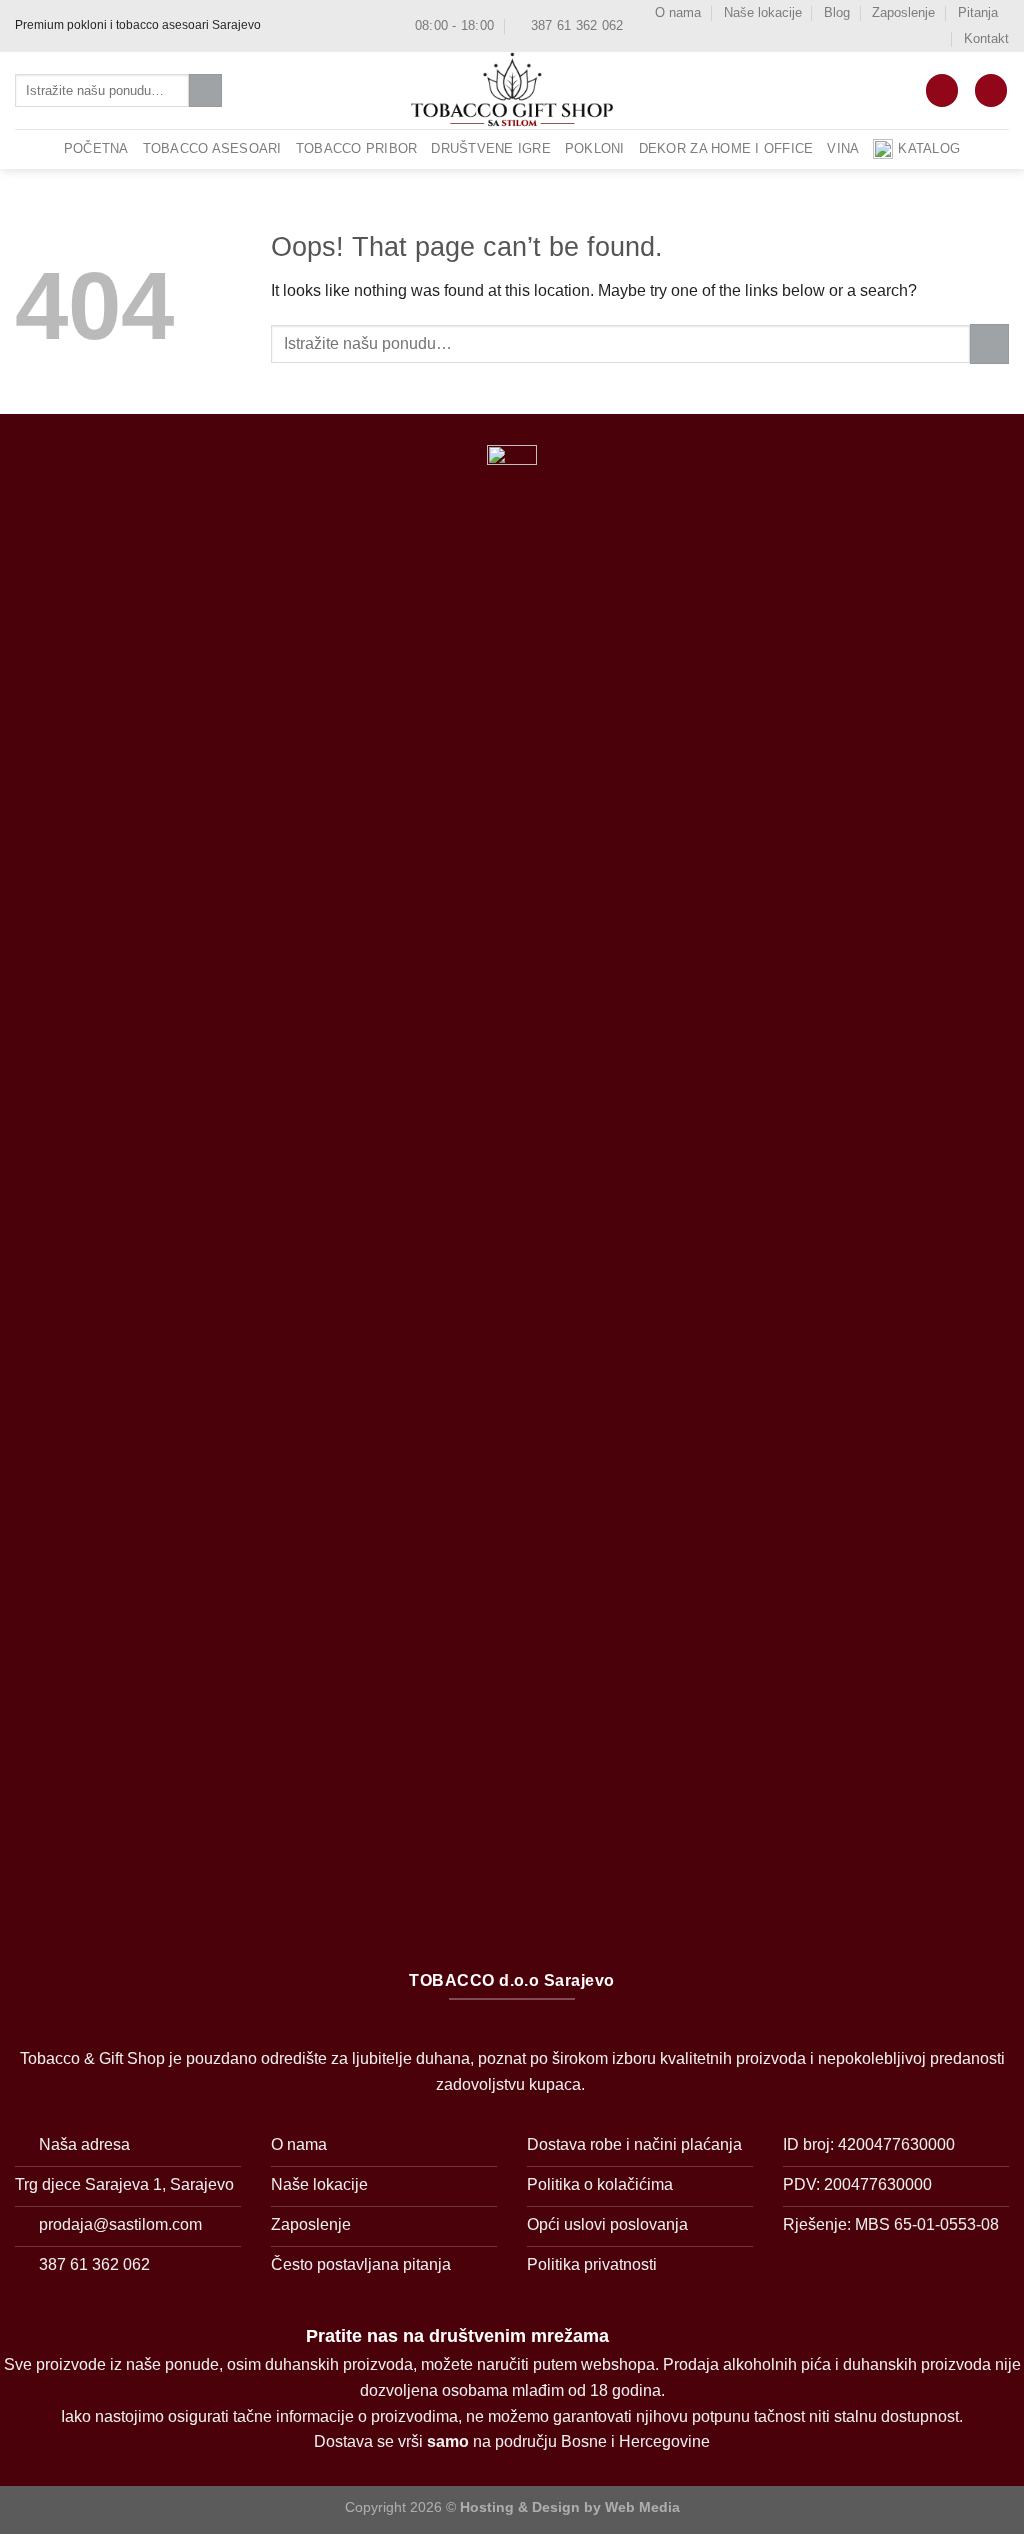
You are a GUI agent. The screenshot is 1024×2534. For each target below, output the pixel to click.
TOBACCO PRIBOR (357, 148)
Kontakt (986, 38)
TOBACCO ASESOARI (212, 148)
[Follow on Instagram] (298, 26)
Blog (837, 12)
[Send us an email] (317, 26)
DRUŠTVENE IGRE (491, 148)
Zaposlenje (903, 12)
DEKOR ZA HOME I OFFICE (726, 148)
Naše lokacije (763, 12)
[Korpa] (942, 90)
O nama (678, 12)
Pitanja (978, 12)
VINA (843, 148)
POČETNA (96, 148)
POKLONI (595, 148)
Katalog (929, 148)
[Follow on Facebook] (279, 26)
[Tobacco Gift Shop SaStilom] (512, 90)
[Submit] (205, 91)
